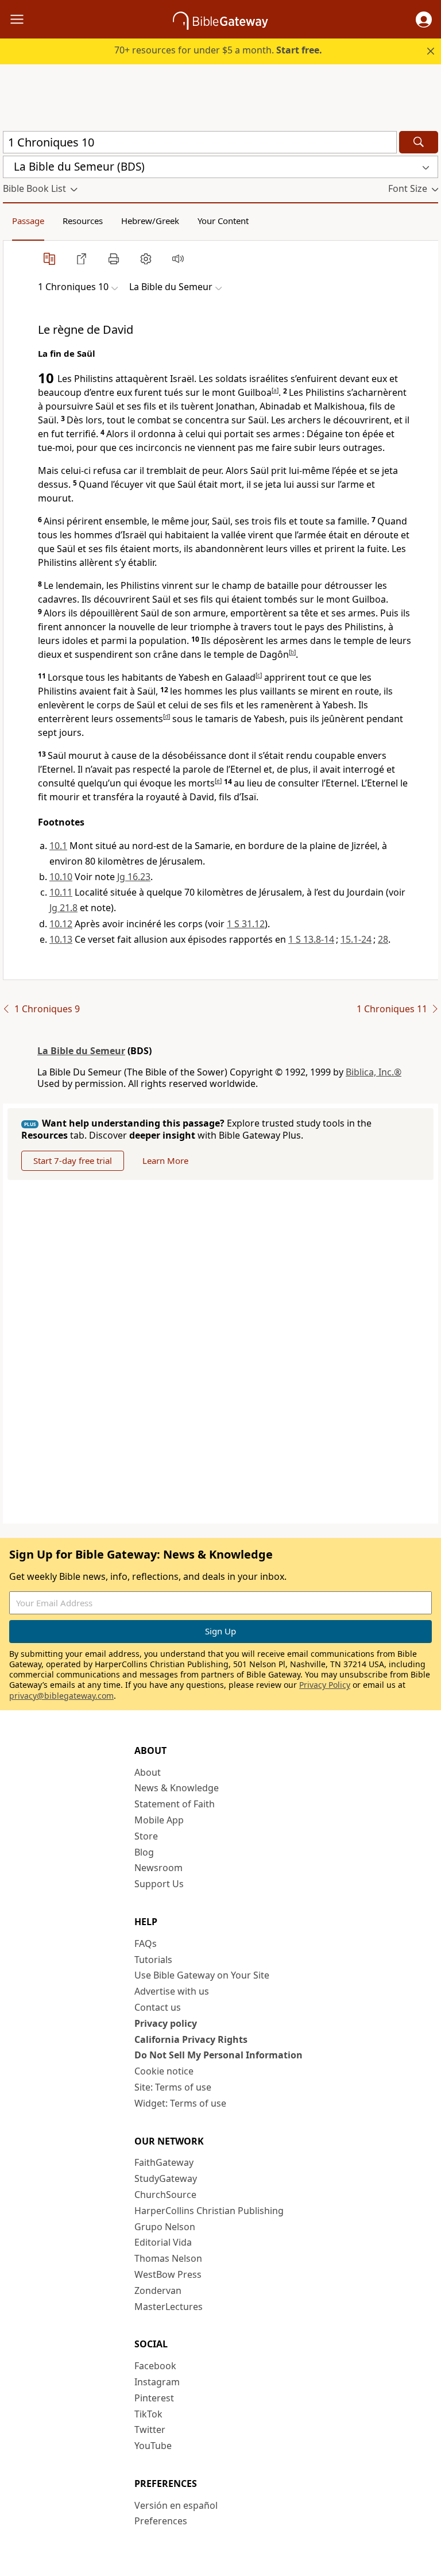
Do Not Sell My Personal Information (218, 2055)
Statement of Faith (175, 1804)
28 (383, 939)
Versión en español (176, 2505)
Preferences (161, 2521)
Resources (83, 221)
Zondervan (158, 2290)
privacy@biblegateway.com (61, 1696)
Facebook (155, 2366)
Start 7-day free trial (73, 1160)
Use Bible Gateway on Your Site (202, 1975)
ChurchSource (165, 2195)
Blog (144, 1852)
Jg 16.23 (134, 877)
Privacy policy (166, 2023)
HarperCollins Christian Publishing (209, 2211)
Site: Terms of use (173, 2087)
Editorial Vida (163, 2242)
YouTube (153, 2446)
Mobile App (159, 1820)
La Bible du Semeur (81, 1051)
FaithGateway (164, 2162)
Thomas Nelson (168, 2258)
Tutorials (153, 1960)
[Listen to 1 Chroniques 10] (178, 259)
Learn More (165, 1160)
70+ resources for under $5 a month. (218, 50)
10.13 (61, 939)
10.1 (58, 846)
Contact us (158, 2007)
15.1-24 (356, 939)
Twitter (150, 2430)
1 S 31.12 (246, 924)
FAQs (146, 1943)
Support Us (159, 1884)
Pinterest (154, 2398)
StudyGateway (166, 2178)
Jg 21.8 (63, 908)
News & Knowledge (177, 1788)
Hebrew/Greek (150, 221)
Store (146, 1836)
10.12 (61, 924)
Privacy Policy (325, 1685)
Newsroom (158, 1868)
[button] (424, 20)
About (148, 1772)
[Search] (419, 142)
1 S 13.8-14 (311, 939)
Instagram (157, 2382)
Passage (28, 221)
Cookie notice (164, 2071)
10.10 (61, 877)
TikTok (148, 2414)
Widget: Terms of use (180, 2103)
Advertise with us (172, 1991)
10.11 (61, 892)
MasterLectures (169, 2307)
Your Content (223, 221)
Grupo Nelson (165, 2227)
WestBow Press (168, 2274)
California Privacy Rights (191, 2039)
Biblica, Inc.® (374, 1072)
